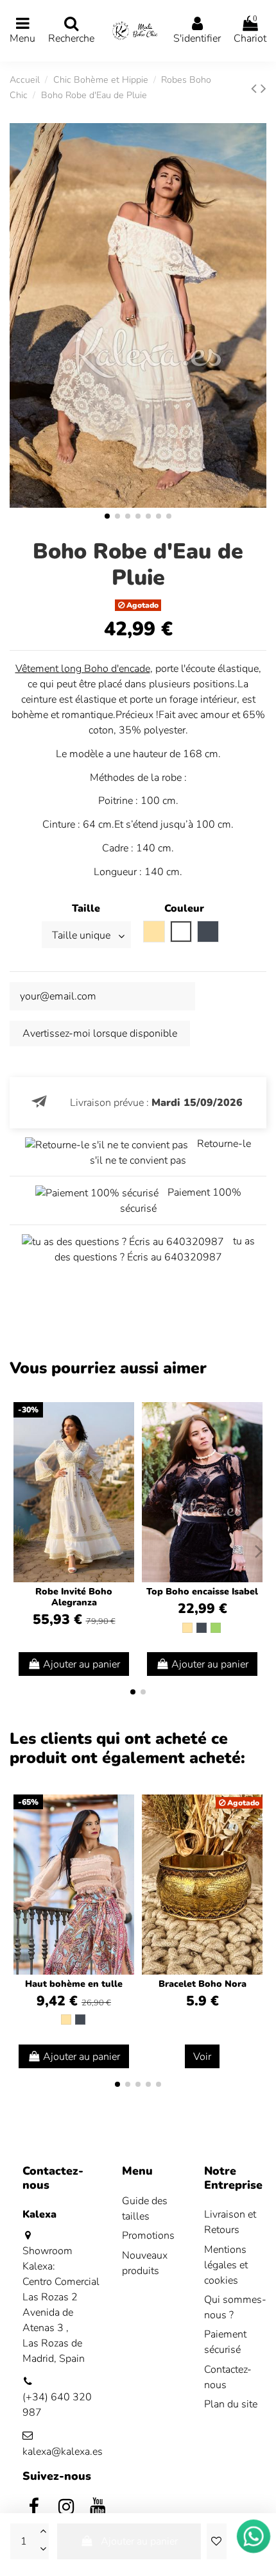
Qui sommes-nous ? (235, 2307)
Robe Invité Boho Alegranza (74, 1597)
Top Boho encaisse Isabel (202, 1592)
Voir (202, 2057)
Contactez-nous (228, 2377)
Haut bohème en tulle (74, 1984)
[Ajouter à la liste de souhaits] (216, 2541)
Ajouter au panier (139, 2541)
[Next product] (263, 88)
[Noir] (202, 1628)
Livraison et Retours (230, 2222)
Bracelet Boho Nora (203, 1984)
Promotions (148, 2236)
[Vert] (216, 1628)
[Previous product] (256, 88)
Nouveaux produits (145, 2263)
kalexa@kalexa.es (63, 2452)
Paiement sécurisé (225, 2342)
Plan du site (231, 2404)
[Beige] (187, 1628)
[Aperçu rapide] (124, 1446)
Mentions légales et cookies (226, 2265)
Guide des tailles (145, 2209)
